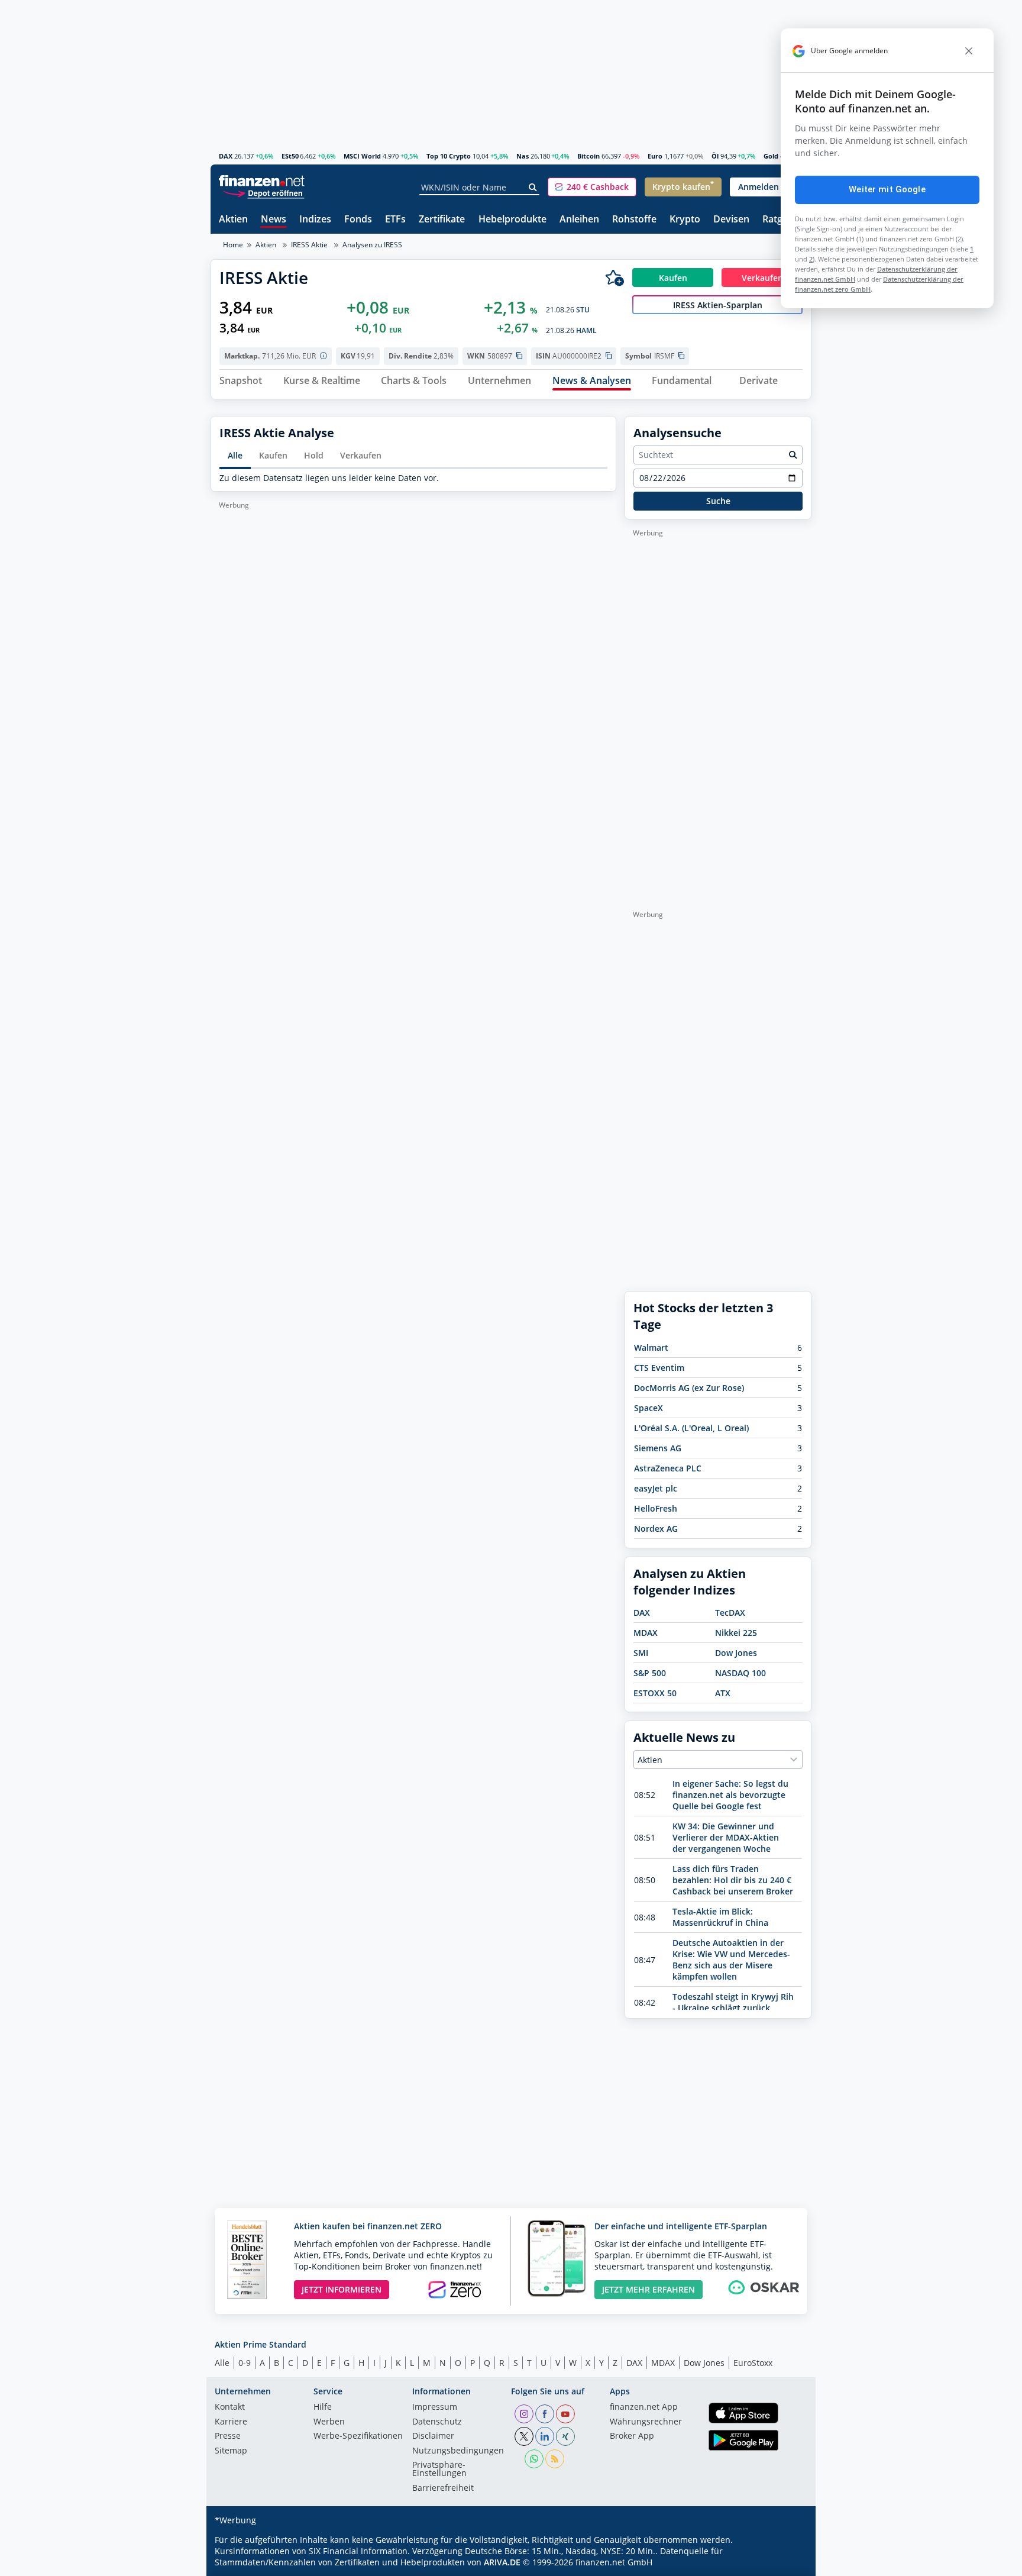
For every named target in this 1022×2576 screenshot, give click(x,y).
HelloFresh (656, 1508)
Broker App (632, 2436)
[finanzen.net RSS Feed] (555, 2459)
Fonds (358, 220)
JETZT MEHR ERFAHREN (649, 2289)
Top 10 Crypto (449, 156)
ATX (723, 1693)
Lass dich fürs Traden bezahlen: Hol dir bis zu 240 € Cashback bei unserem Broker (733, 1880)
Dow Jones (736, 1653)
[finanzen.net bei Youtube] (565, 2414)
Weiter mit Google (887, 189)
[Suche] (533, 188)
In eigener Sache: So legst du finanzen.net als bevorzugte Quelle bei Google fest (730, 1795)
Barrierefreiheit (443, 2488)
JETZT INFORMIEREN (342, 2289)
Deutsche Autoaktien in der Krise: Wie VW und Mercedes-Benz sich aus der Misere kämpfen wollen (731, 1960)
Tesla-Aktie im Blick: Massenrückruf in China (720, 1917)
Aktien (233, 220)
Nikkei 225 (736, 1633)
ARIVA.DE (502, 2562)
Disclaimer (433, 2436)
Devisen (731, 220)
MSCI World (362, 156)
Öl (715, 156)
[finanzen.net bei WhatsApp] (534, 2459)
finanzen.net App (644, 2407)
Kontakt (230, 2407)
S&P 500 (650, 1673)
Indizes (315, 220)
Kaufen (273, 455)
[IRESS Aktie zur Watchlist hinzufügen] (615, 277)
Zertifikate (442, 220)
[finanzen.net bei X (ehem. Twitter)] (524, 2436)
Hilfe (323, 2407)
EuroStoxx (753, 2363)
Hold (314, 455)
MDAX (646, 1633)
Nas (523, 156)
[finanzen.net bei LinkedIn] (545, 2436)
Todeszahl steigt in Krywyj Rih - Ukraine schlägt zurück (733, 2002)
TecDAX (730, 1613)
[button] (592, 187)
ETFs (395, 220)
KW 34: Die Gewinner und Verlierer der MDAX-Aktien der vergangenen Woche (726, 1837)
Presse (228, 2436)
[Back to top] (787, 2563)
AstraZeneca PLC (668, 1468)
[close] (969, 51)
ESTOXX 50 (655, 1693)
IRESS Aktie (309, 245)
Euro (655, 156)
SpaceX (649, 1408)
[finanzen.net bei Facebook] (545, 2414)
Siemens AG (658, 1448)
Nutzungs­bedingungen (458, 2451)
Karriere (231, 2422)
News (274, 220)
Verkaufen (361, 455)
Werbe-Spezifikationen (358, 2436)
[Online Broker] (263, 193)
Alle (235, 455)
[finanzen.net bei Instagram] (524, 2414)
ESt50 (290, 156)
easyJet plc (656, 1488)
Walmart (651, 1347)
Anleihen (579, 220)
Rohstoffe (634, 220)
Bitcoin (588, 156)
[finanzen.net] (262, 181)
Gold (771, 156)
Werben (329, 2422)
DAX (226, 156)
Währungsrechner (646, 2422)
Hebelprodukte (512, 220)
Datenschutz (437, 2422)
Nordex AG (656, 1529)
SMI (641, 1653)
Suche (718, 501)
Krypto (685, 220)
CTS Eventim (659, 1368)
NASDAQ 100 (740, 1673)
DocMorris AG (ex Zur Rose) (689, 1388)
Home (233, 245)
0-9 (245, 2363)
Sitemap (231, 2451)
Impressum (435, 2407)
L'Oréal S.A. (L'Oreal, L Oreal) (691, 1428)
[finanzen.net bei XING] (565, 2436)
